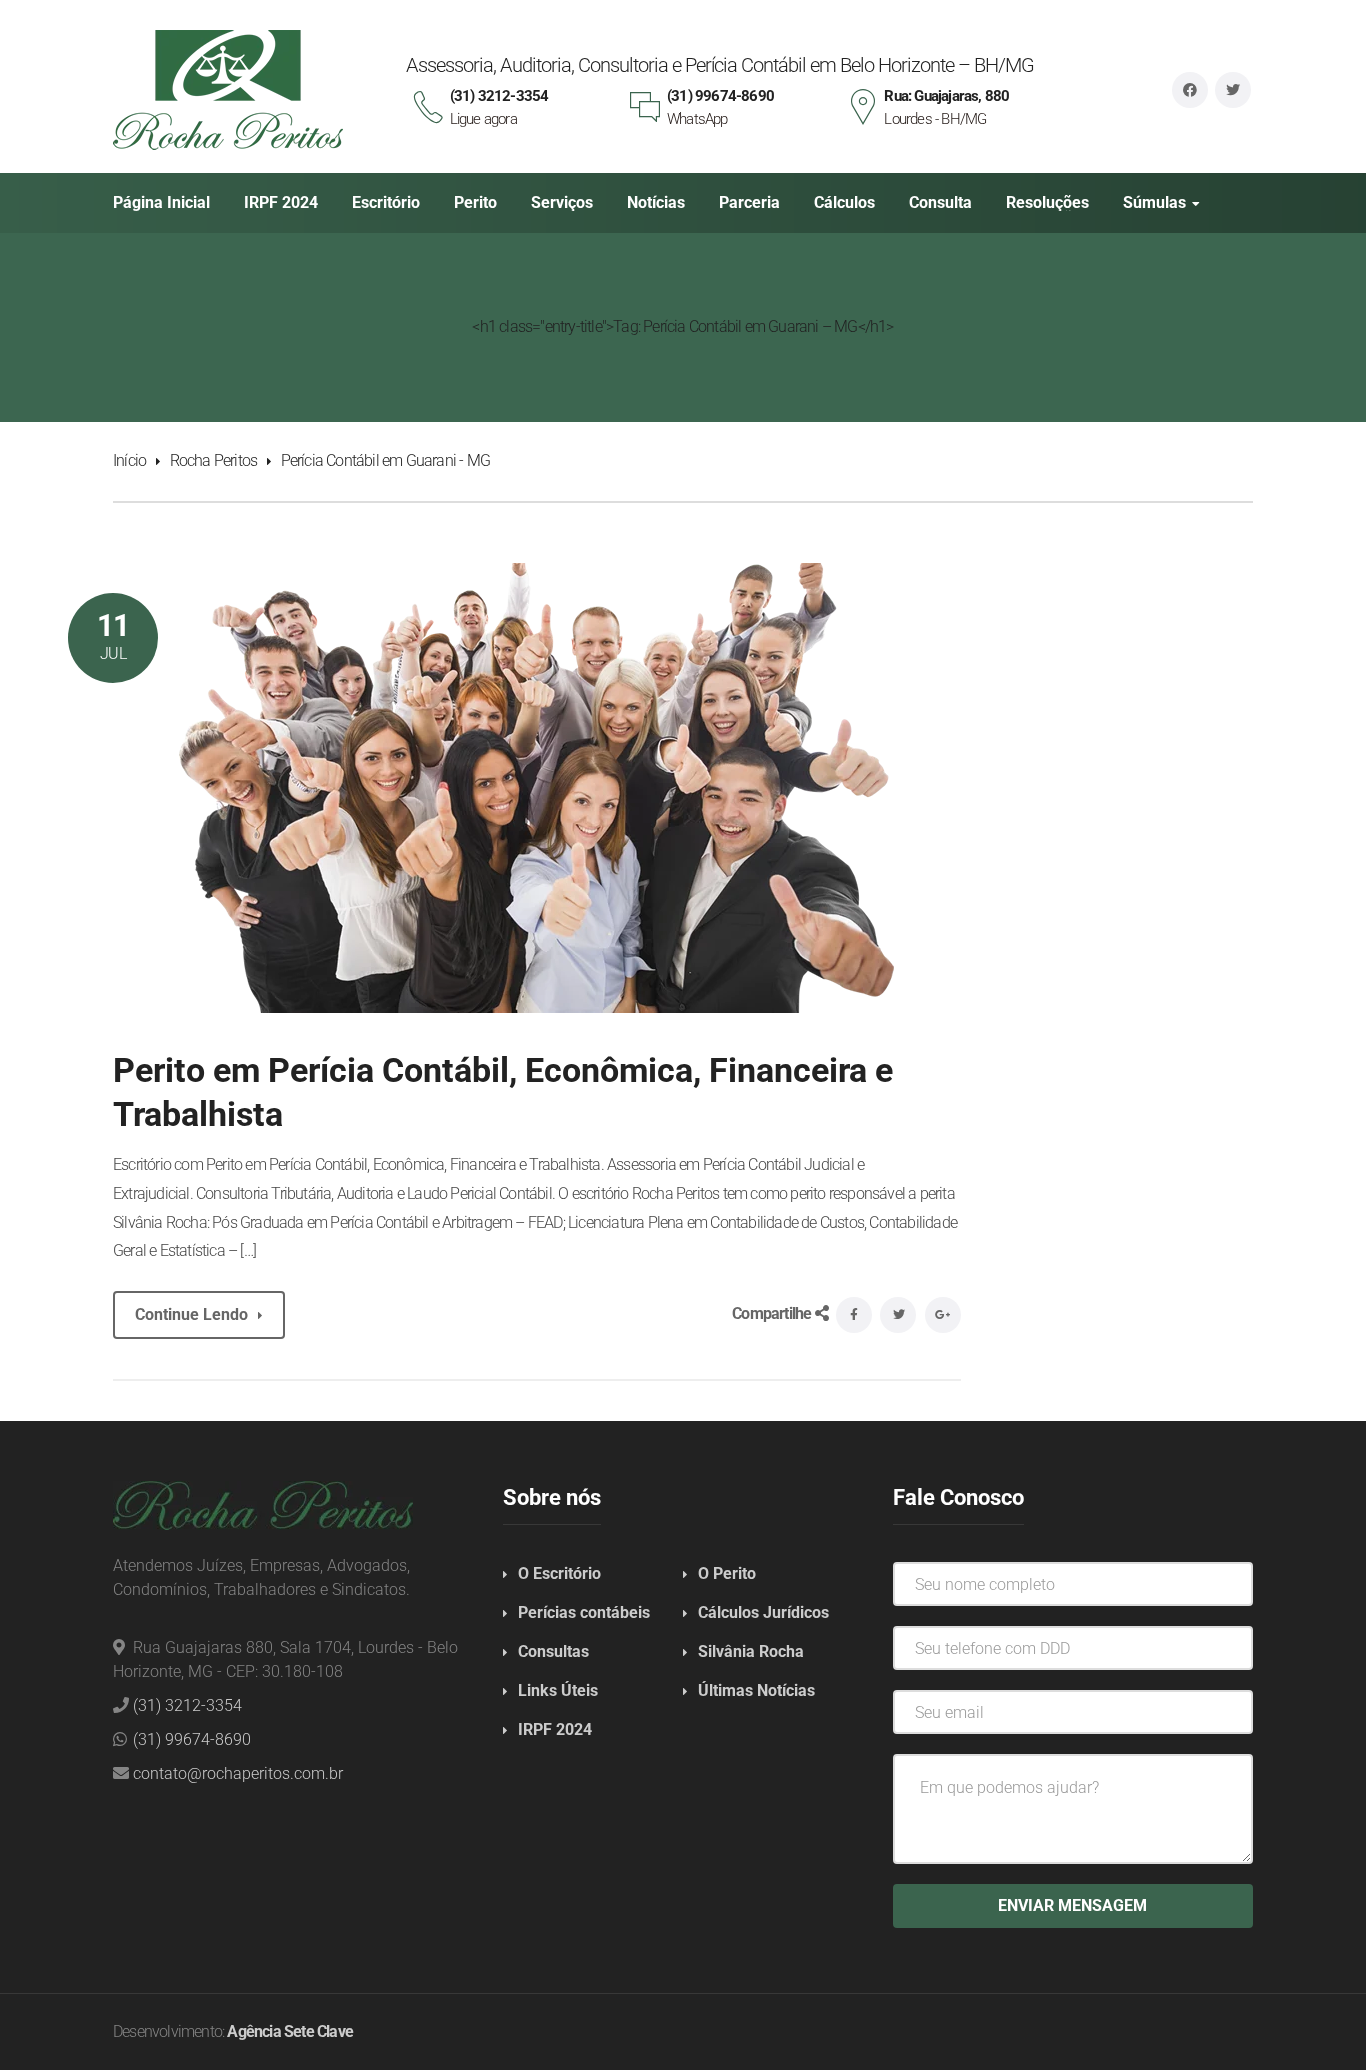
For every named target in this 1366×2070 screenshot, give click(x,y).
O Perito (727, 1573)
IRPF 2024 (555, 1729)
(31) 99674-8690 (192, 1739)
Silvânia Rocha (751, 1651)
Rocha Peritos (214, 460)
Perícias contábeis (584, 1612)
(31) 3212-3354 (187, 1705)
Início (129, 460)
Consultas (553, 1651)
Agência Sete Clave (290, 2031)
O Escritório (559, 1573)
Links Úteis (558, 1690)
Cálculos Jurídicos (763, 1612)
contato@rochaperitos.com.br (238, 1773)
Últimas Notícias (756, 1690)
